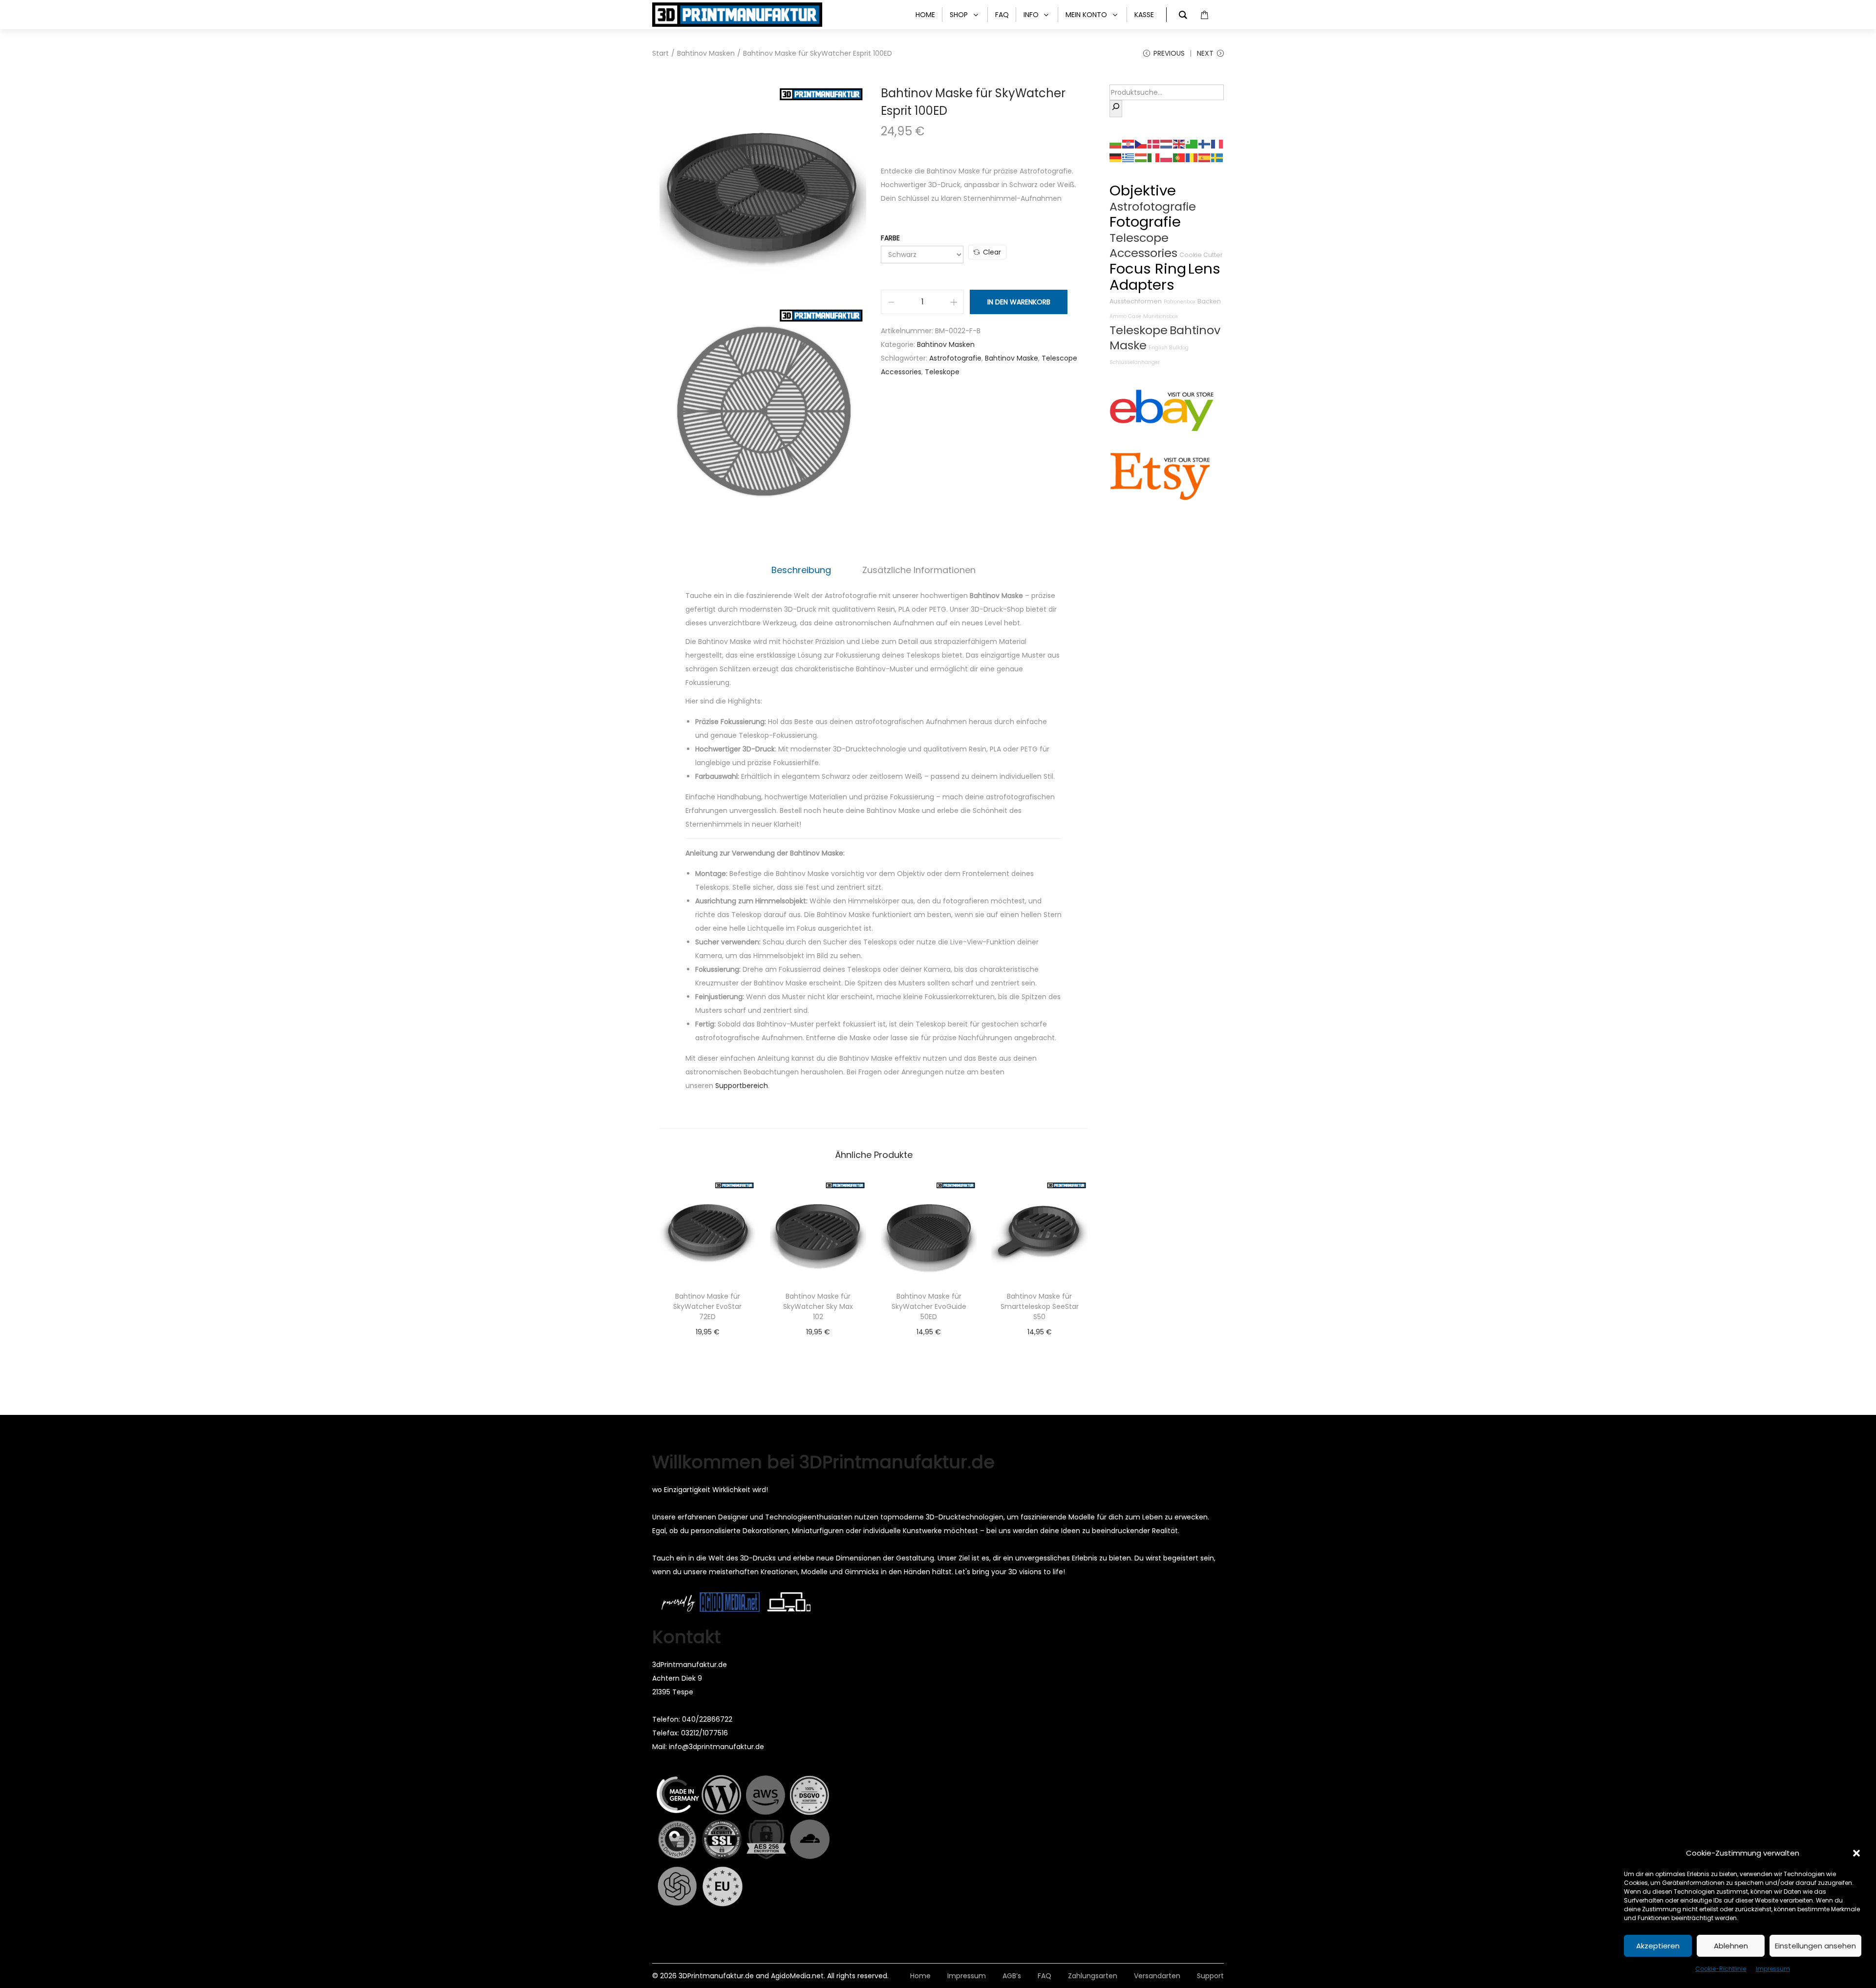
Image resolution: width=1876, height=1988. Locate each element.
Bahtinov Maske (1012, 358)
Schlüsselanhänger (1135, 362)
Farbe (890, 238)
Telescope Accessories (1143, 245)
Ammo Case (1125, 316)
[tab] (801, 570)
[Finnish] (1205, 144)
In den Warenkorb (1019, 302)
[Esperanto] (1192, 144)
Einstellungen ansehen (1815, 1946)
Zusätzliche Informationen (919, 570)
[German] (1116, 157)
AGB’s (1012, 1976)
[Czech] (1141, 144)
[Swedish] (1217, 157)
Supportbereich (742, 1086)
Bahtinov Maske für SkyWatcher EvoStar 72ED (707, 1306)
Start (661, 53)
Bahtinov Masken (706, 53)
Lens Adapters (1165, 277)
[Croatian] (1129, 144)
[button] (1856, 1853)
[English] (1179, 144)
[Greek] (1129, 157)
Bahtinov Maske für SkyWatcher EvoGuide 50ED (929, 1306)
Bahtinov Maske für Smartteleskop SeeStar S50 (1040, 1306)
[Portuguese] (1179, 157)
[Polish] (1167, 157)
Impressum (1773, 1969)
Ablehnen (1731, 1946)
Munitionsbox (1161, 316)
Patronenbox (1180, 302)
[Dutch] (1167, 144)
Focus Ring (1148, 268)
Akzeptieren (1658, 1946)
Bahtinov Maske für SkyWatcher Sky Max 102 (818, 1306)
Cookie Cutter (1201, 255)
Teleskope (942, 372)
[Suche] (1116, 109)
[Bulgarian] (1116, 144)
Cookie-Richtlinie (1721, 1969)
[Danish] (1154, 144)
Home (920, 1976)
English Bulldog (1169, 348)
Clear (992, 252)
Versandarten (1157, 1976)
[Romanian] (1192, 157)
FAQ (1045, 1976)
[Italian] (1154, 157)
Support (1210, 1976)
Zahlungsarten (1093, 1976)
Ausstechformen (1136, 301)
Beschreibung (801, 570)
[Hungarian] (1141, 157)
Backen (1209, 301)
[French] (1217, 144)
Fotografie (1145, 222)
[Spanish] (1205, 157)
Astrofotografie (955, 358)
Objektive (1143, 190)
